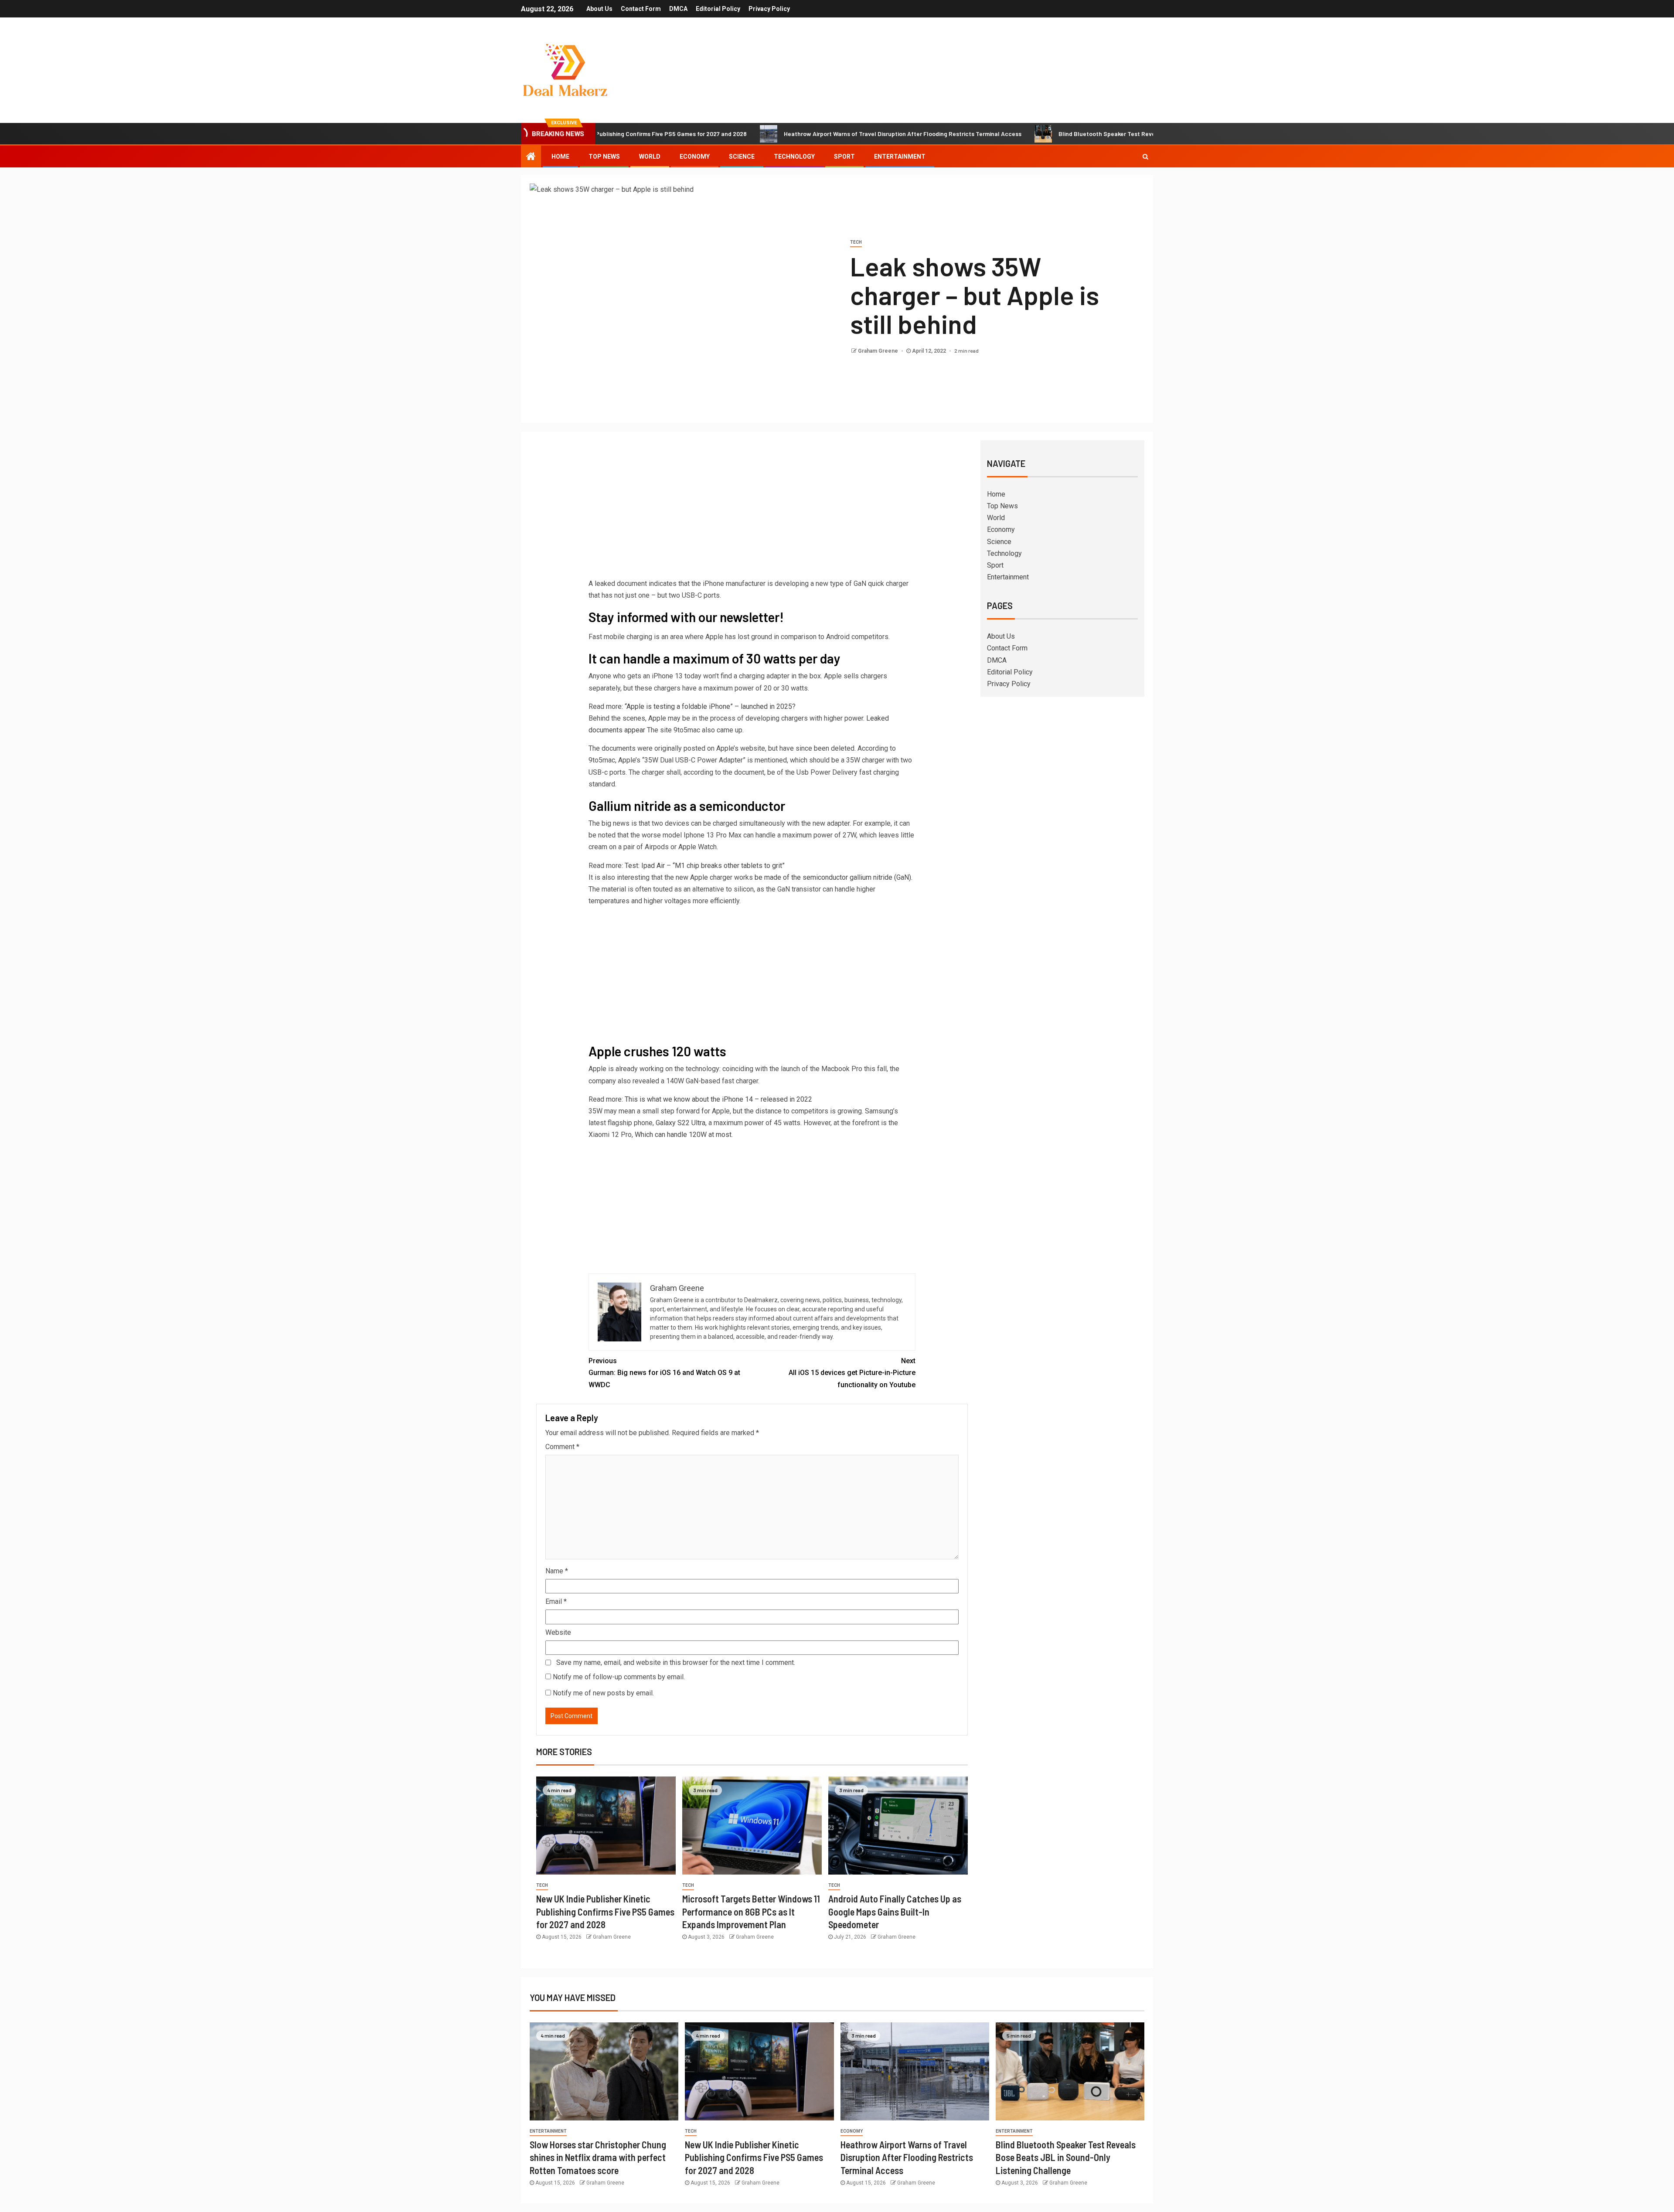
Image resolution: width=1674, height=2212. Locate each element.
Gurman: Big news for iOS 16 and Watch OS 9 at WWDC (664, 1373)
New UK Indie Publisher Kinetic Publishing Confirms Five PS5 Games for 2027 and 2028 (605, 1911)
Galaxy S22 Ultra (680, 1123)
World (650, 157)
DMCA (678, 9)
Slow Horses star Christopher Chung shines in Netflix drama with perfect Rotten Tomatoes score (598, 2157)
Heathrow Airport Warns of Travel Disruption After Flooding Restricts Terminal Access (771, 134)
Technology (794, 157)
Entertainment (900, 157)
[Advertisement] (752, 512)
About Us (599, 9)
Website (558, 1632)
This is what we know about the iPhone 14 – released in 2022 (718, 1099)
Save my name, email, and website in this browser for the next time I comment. (676, 1662)
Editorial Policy (718, 9)
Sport (844, 157)
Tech (856, 242)
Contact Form (641, 9)
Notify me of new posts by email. (603, 1693)
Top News (604, 157)
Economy (695, 157)
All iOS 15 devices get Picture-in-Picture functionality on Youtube (852, 1373)
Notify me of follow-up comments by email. (619, 1677)
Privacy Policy (769, 9)
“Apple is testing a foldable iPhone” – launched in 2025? (710, 706)
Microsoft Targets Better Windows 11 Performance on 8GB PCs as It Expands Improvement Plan (751, 1911)
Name (557, 1571)
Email (556, 1601)
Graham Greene (879, 351)
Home (560, 157)
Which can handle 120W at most (683, 1135)
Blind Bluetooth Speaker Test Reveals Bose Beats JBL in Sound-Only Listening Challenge (1051, 134)
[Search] (1145, 157)
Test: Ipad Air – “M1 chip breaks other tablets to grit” (705, 866)
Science (742, 157)
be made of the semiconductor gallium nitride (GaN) (833, 877)
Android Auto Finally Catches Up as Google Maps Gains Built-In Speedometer (895, 1911)
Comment (562, 1447)
